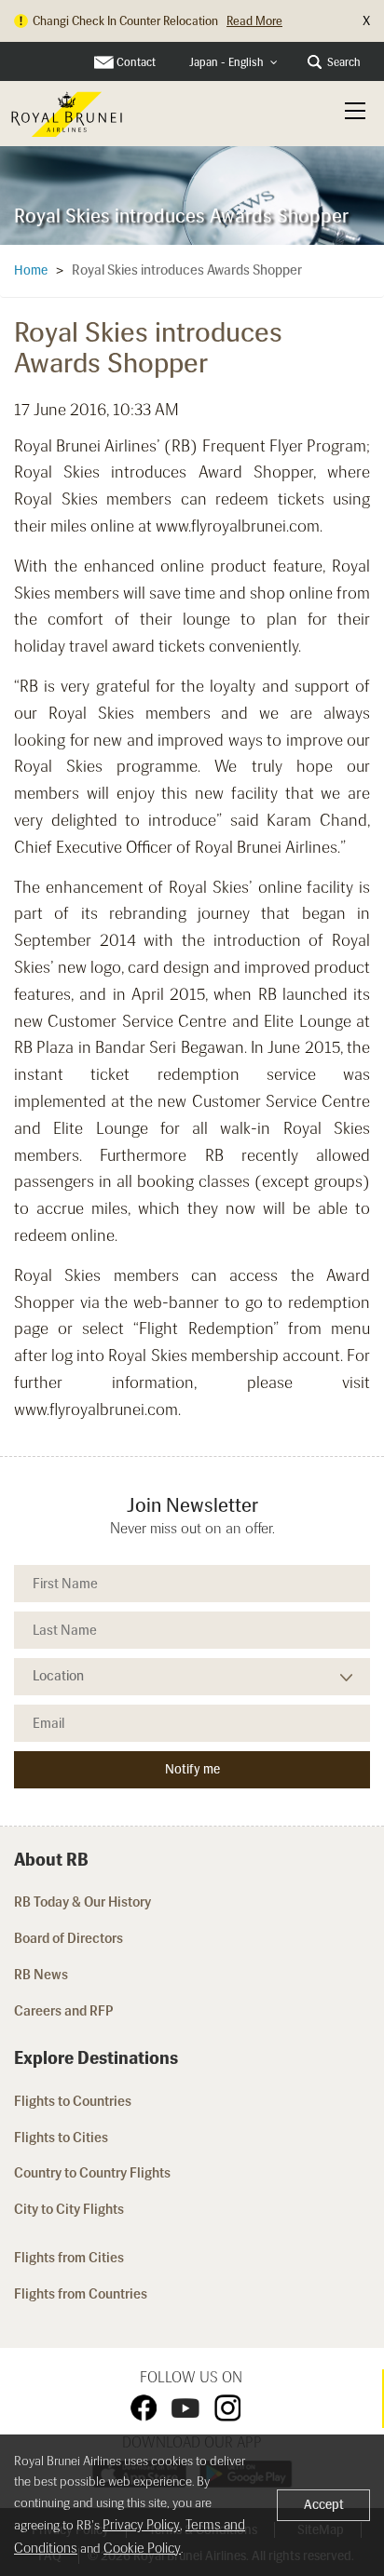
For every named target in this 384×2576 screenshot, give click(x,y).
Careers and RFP (64, 2011)
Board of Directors (69, 1938)
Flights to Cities (61, 2138)
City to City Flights (70, 2209)
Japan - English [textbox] (226, 62)
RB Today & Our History (82, 1902)
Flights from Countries (81, 2294)
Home (31, 270)
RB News (41, 1975)
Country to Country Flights (94, 2173)
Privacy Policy (141, 2525)
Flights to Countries (73, 2101)
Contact (136, 62)
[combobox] (233, 63)
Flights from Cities (69, 2258)
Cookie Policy (142, 2548)
